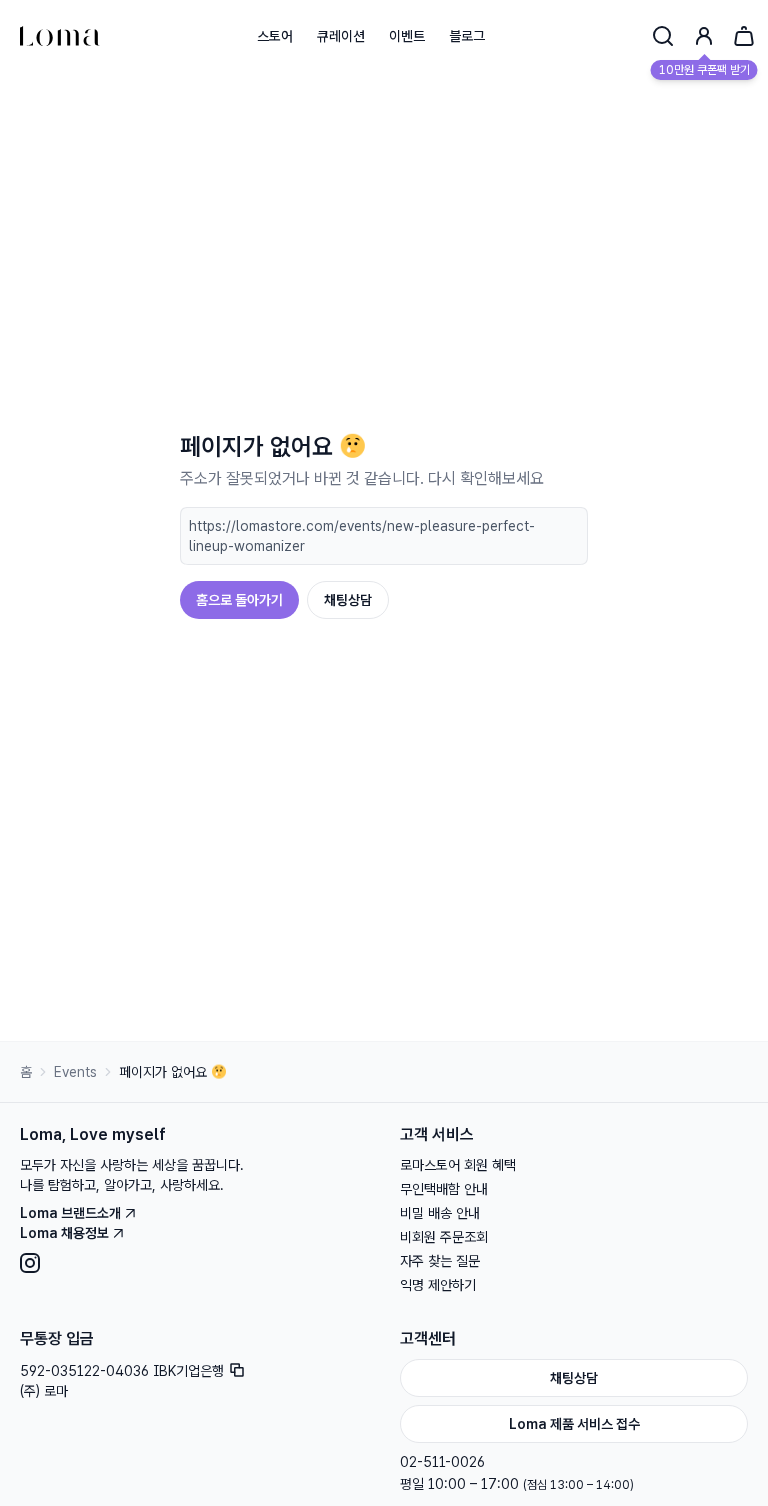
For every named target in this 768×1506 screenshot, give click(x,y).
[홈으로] (60, 36)
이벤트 (407, 36)
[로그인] (704, 36)
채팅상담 (348, 600)
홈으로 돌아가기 (239, 600)
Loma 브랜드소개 (70, 1213)
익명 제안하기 (438, 1285)
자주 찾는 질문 (440, 1261)
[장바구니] (744, 36)
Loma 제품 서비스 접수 (574, 1424)
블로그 (467, 36)
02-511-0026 (442, 1462)
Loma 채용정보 (64, 1233)
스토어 (275, 36)
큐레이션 (341, 36)
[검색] (663, 36)
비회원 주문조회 (444, 1237)
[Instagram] (194, 1263)
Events (75, 1072)
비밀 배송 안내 (440, 1213)
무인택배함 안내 (444, 1189)
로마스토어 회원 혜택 (458, 1165)
